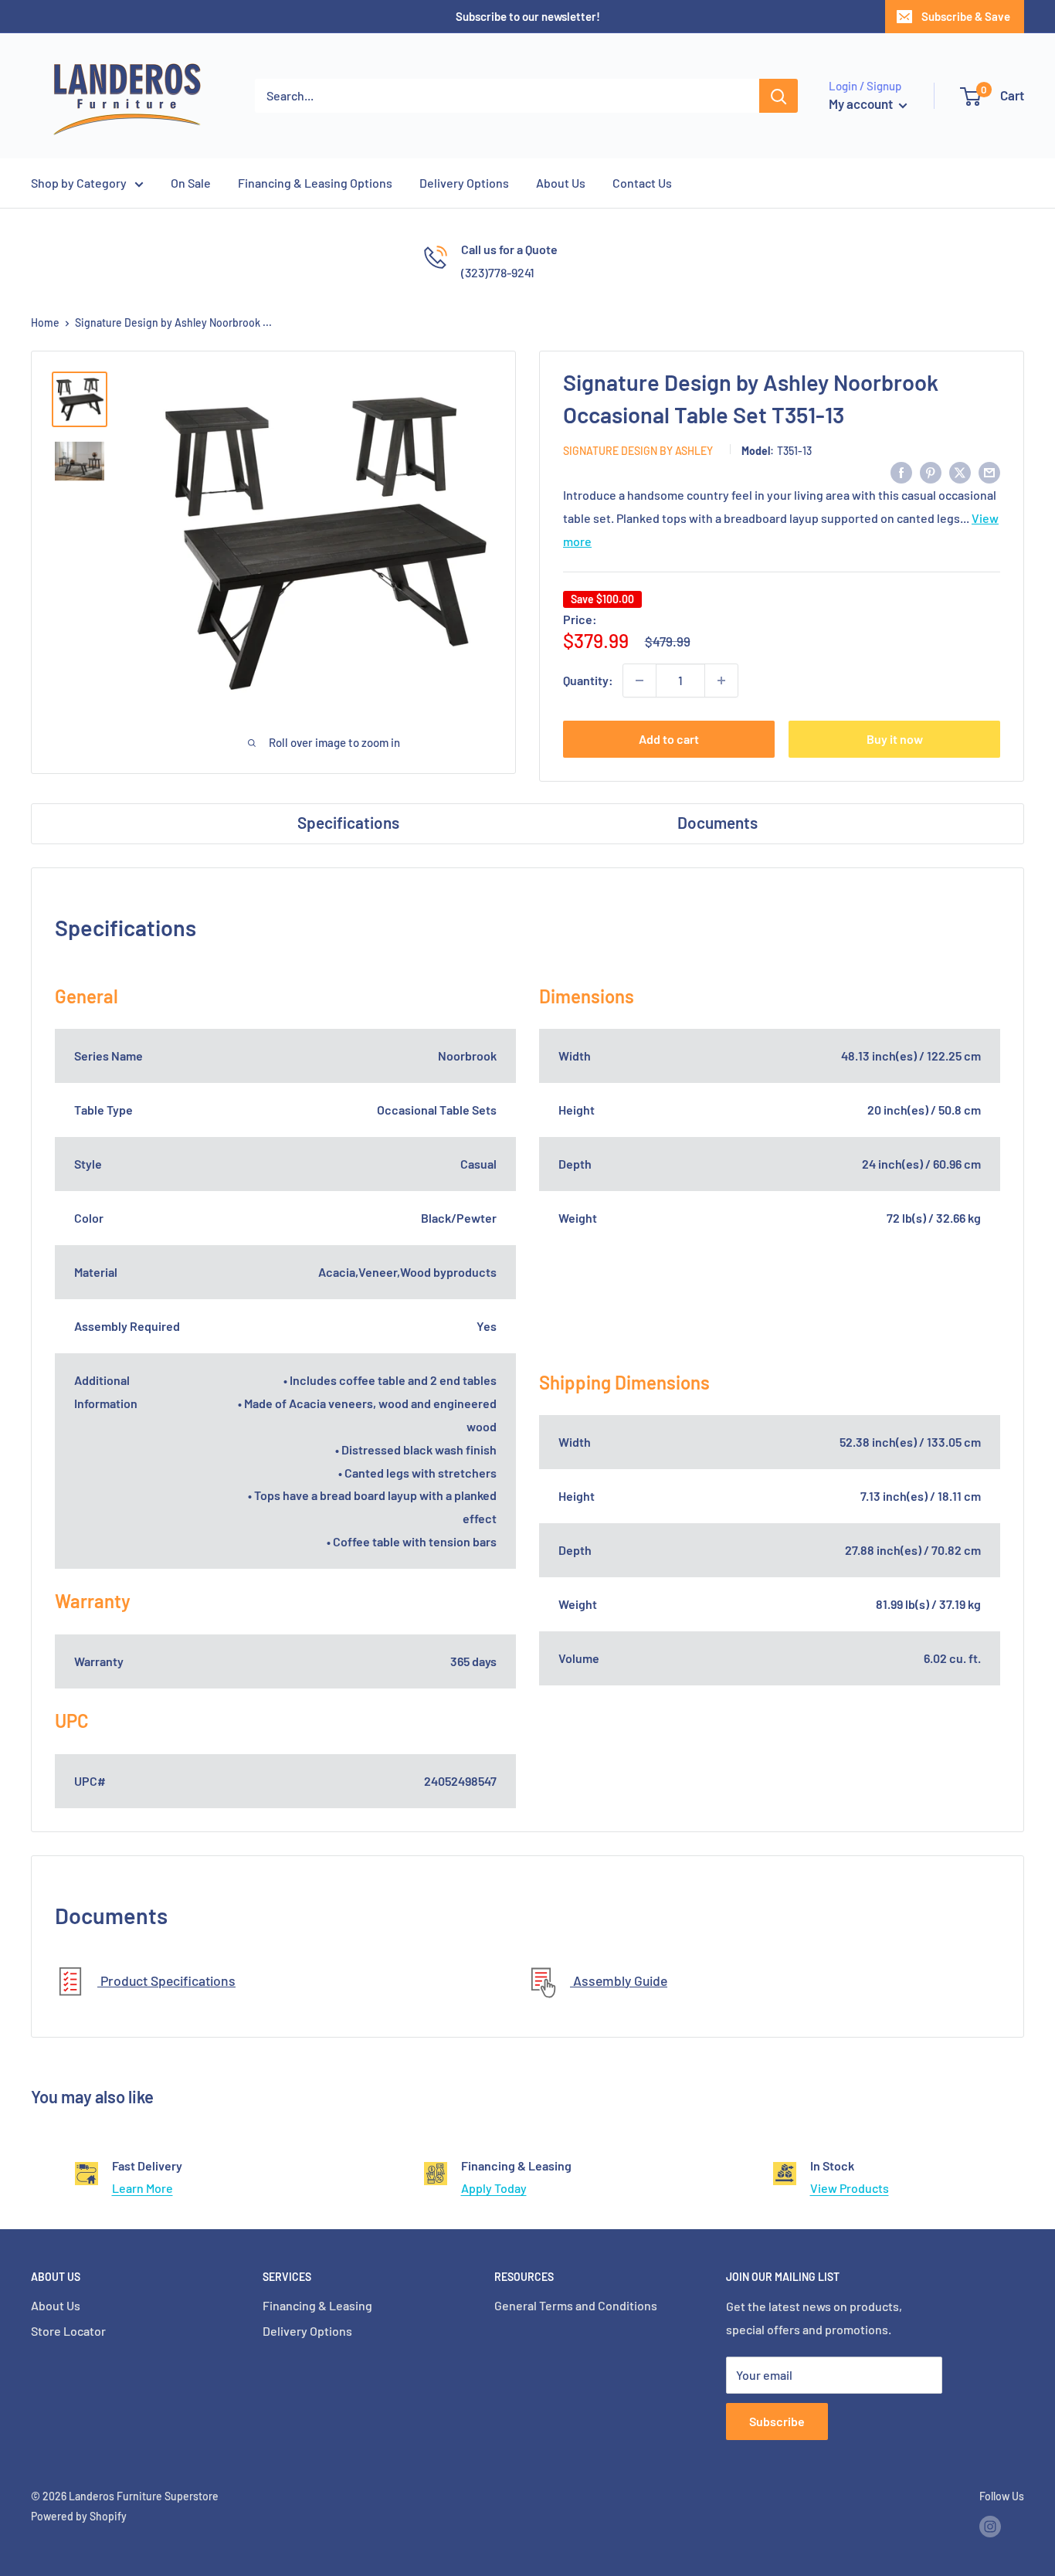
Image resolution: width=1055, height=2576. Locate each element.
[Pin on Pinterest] (931, 472)
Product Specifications (166, 1980)
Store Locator (68, 2331)
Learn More (142, 2188)
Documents (717, 822)
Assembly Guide (619, 1980)
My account (862, 104)
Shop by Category (79, 183)
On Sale (191, 183)
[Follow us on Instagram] (990, 2527)
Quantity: (588, 680)
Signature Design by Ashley (638, 451)
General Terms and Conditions (576, 2305)
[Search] (779, 96)
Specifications (348, 822)
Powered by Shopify (79, 2516)
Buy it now (895, 739)
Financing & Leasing (317, 2305)
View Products (850, 2188)
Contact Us (642, 183)
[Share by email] (989, 472)
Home (45, 322)
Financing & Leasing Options (315, 183)
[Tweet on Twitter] (960, 472)
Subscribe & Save (966, 16)
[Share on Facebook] (901, 472)
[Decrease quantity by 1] (639, 680)
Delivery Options (464, 183)
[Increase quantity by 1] (721, 680)
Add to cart (669, 739)
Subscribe (777, 2421)
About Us (561, 183)
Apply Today (494, 2188)
